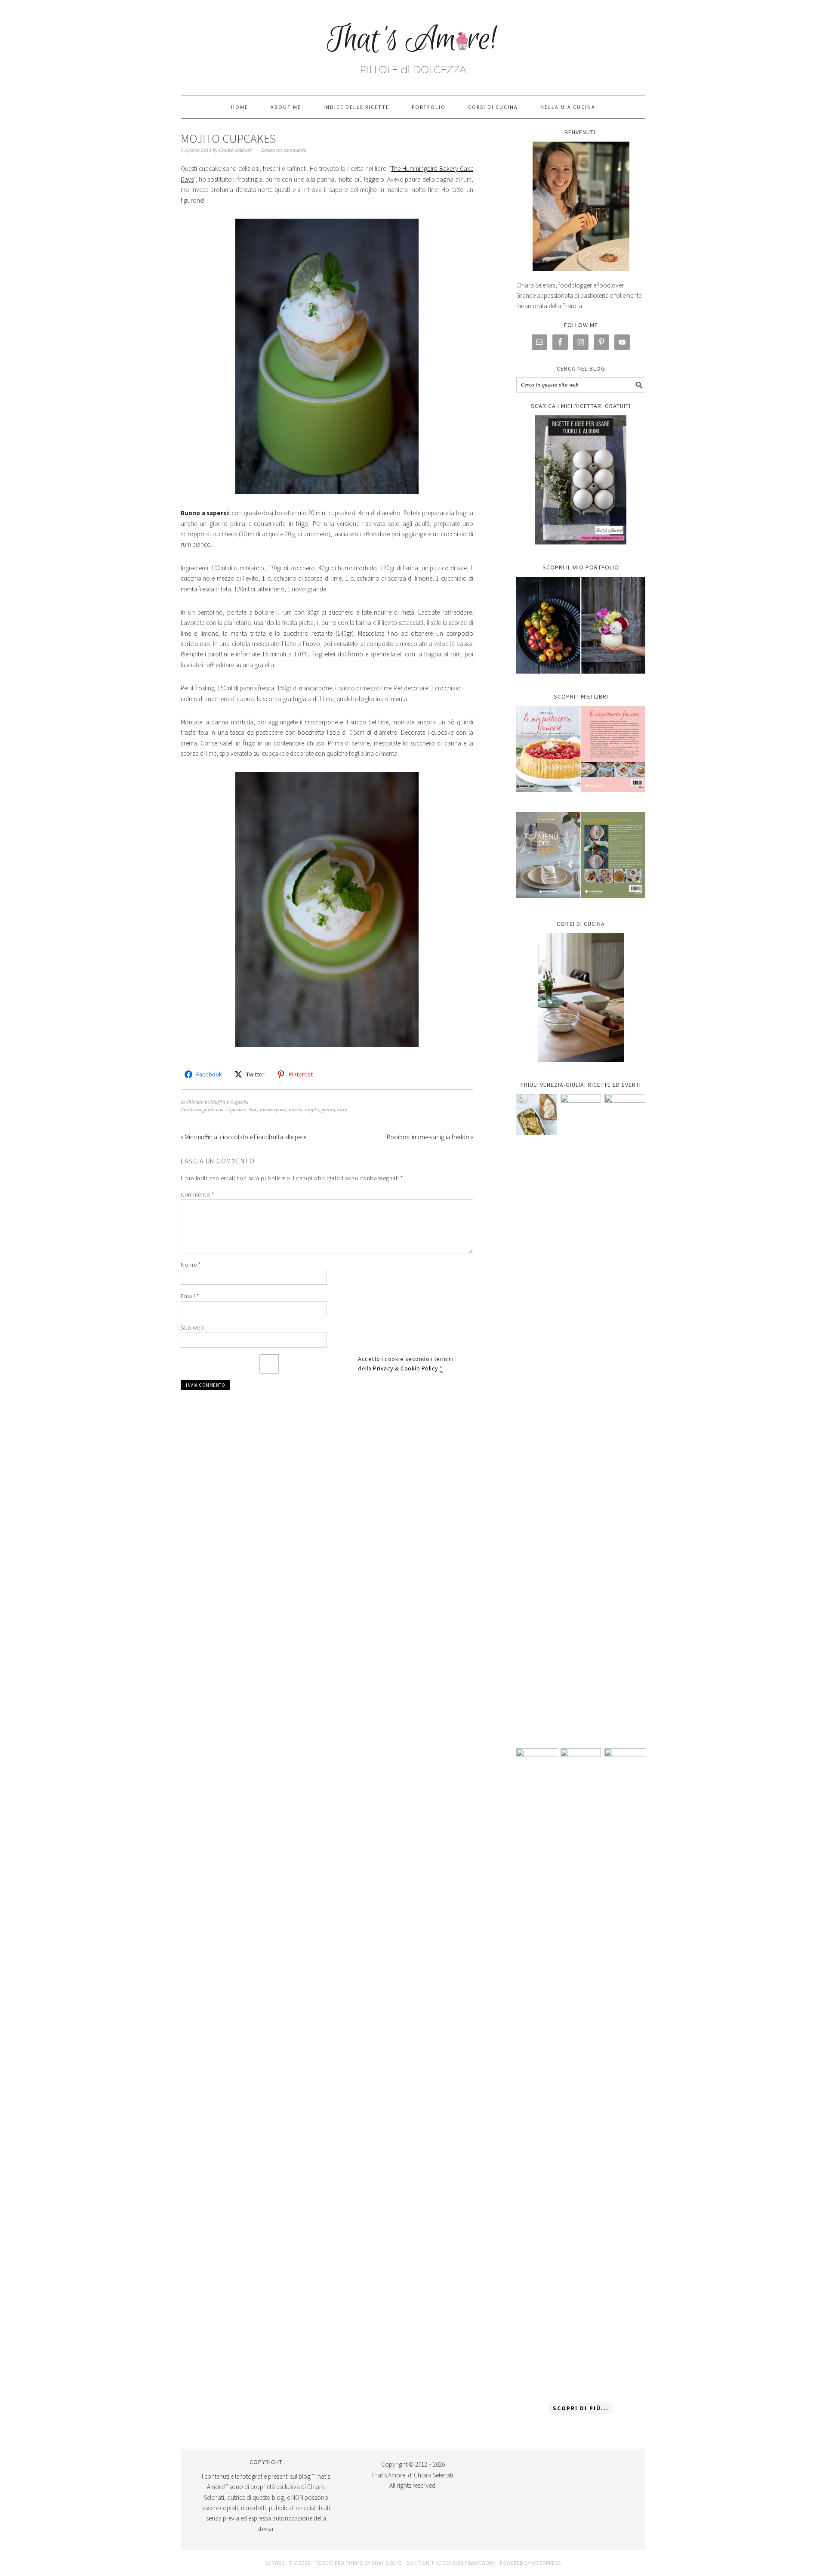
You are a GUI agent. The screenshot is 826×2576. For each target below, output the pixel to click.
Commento (197, 1194)
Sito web (192, 1327)
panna (328, 1110)
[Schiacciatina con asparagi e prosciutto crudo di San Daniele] (581, 1417)
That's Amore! (413, 44)
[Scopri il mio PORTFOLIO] (581, 625)
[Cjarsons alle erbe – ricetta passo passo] (581, 2071)
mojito (312, 1110)
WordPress (546, 2563)
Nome (191, 1265)
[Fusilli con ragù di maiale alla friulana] (537, 2071)
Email (190, 1296)
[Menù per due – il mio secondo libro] (625, 2071)
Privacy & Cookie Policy (406, 1368)
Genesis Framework (469, 2563)
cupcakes (236, 1110)
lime (253, 1110)
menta (296, 1110)
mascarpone (273, 1110)
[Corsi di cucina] (581, 997)
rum (342, 1110)
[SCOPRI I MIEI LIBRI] (581, 798)
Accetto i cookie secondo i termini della (406, 1364)
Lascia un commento (284, 150)
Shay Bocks (387, 2563)
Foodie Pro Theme (339, 2563)
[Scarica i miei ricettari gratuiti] (581, 480)
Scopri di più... (581, 2408)
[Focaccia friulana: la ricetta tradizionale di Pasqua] (625, 1417)
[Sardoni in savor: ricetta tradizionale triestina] (537, 1115)
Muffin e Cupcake (229, 1102)
